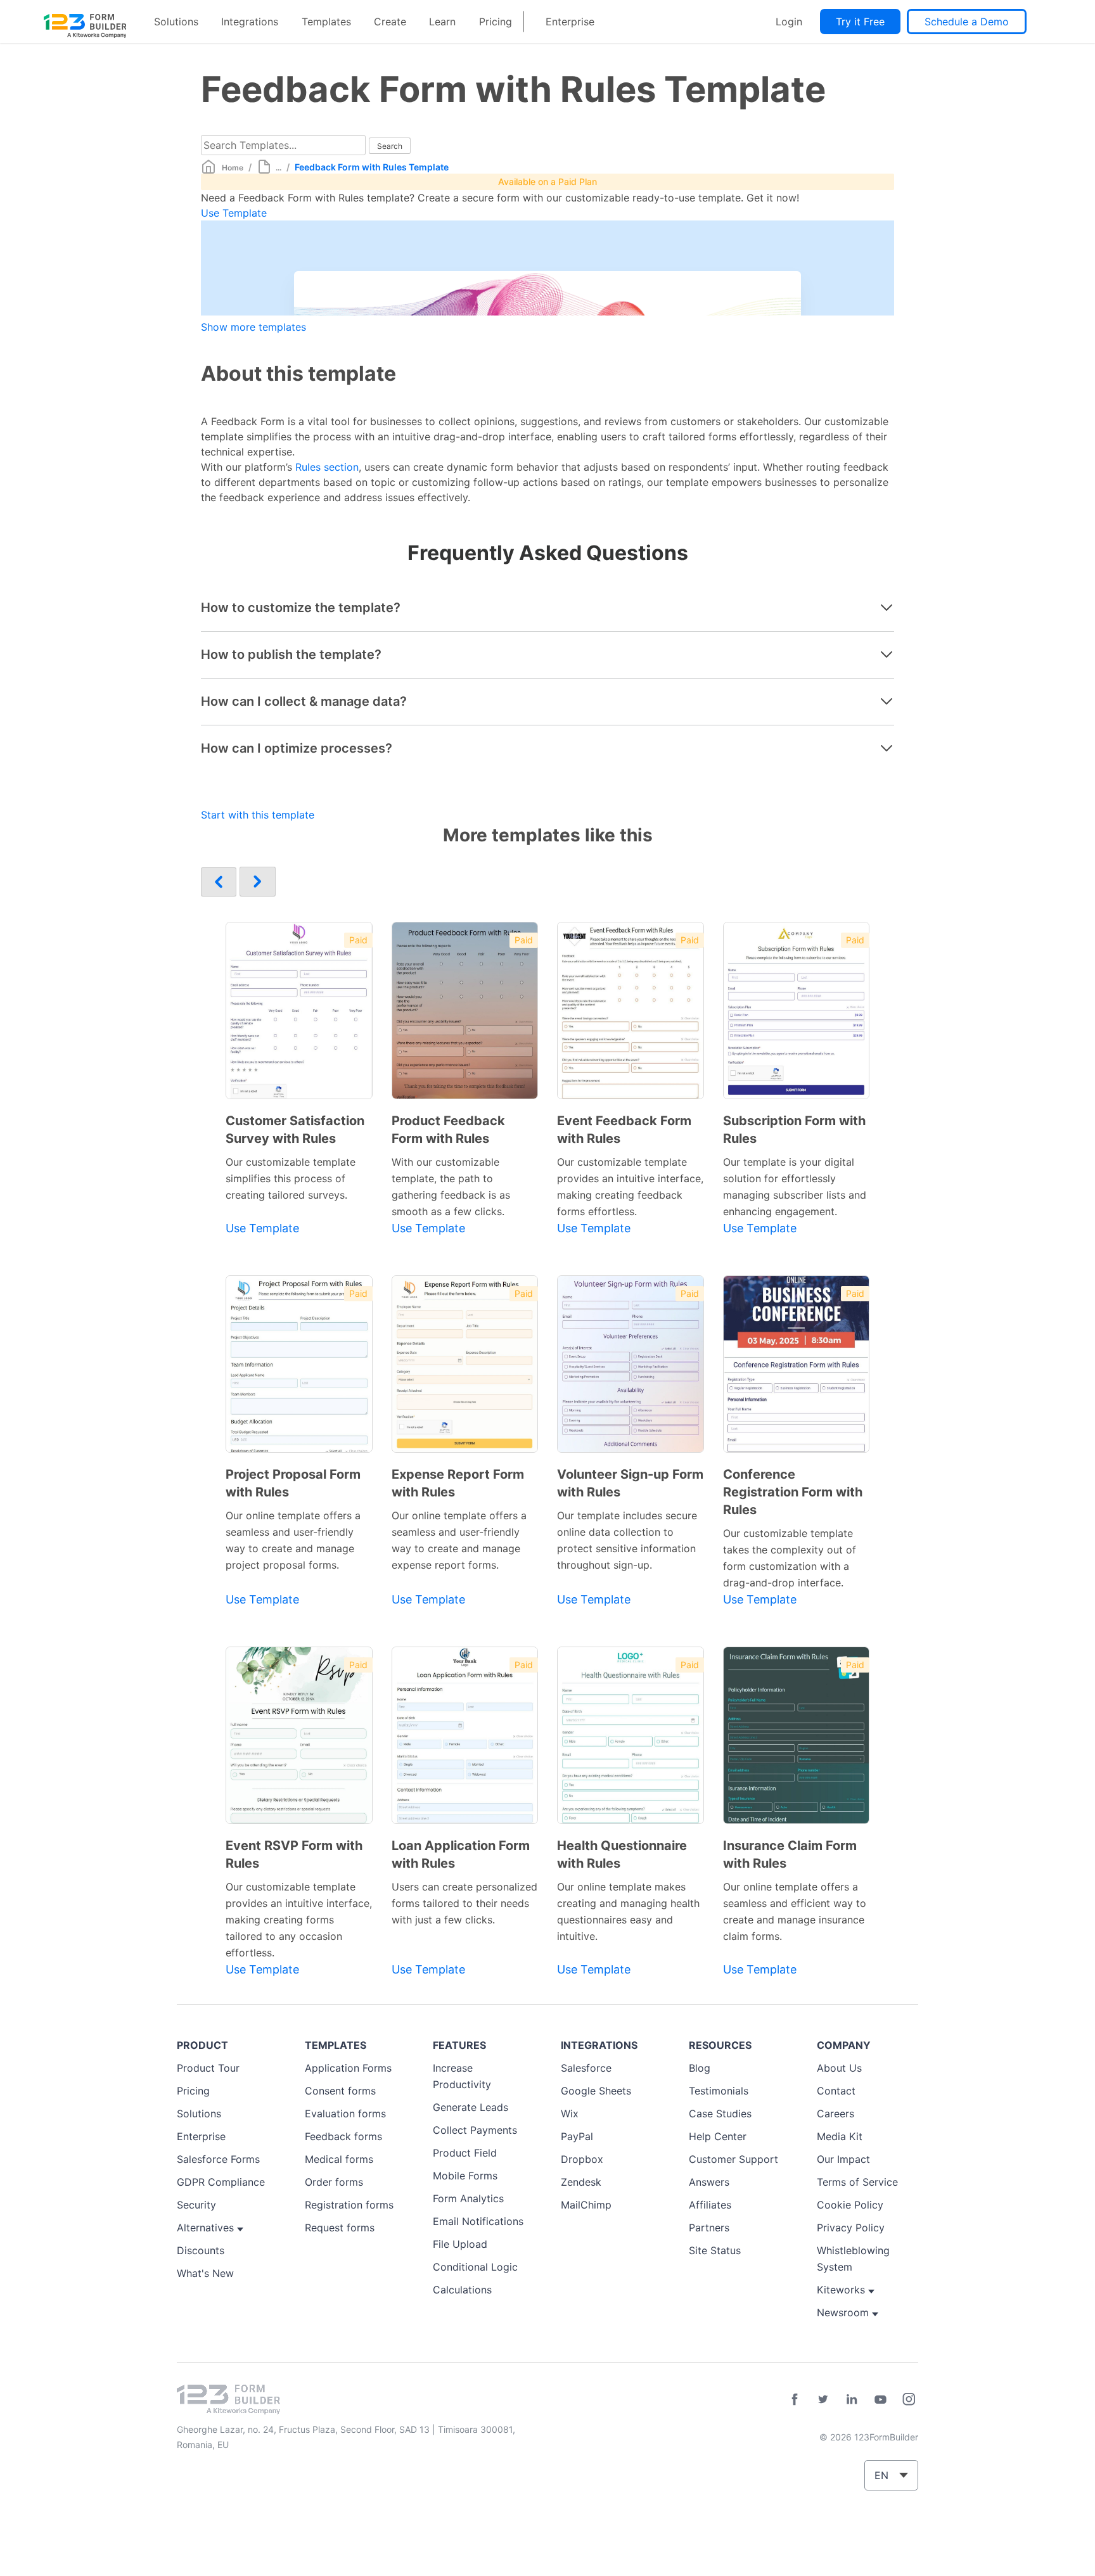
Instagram (909, 2399)
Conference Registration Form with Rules (793, 1492)
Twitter (823, 2399)
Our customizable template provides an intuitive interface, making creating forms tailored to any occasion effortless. (299, 1920)
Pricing (496, 22)
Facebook (795, 2399)
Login (789, 22)
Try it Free (860, 22)
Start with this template (258, 815)
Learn (442, 22)
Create (390, 22)
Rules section (327, 467)
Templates (326, 22)
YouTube (880, 2399)
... (279, 168)
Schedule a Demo (967, 22)
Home (233, 168)
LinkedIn (852, 2399)
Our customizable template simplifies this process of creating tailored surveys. (291, 1178)
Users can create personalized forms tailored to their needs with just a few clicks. (464, 1903)
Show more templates (253, 327)
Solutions (176, 22)
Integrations (250, 22)
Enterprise (570, 22)
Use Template (234, 213)
